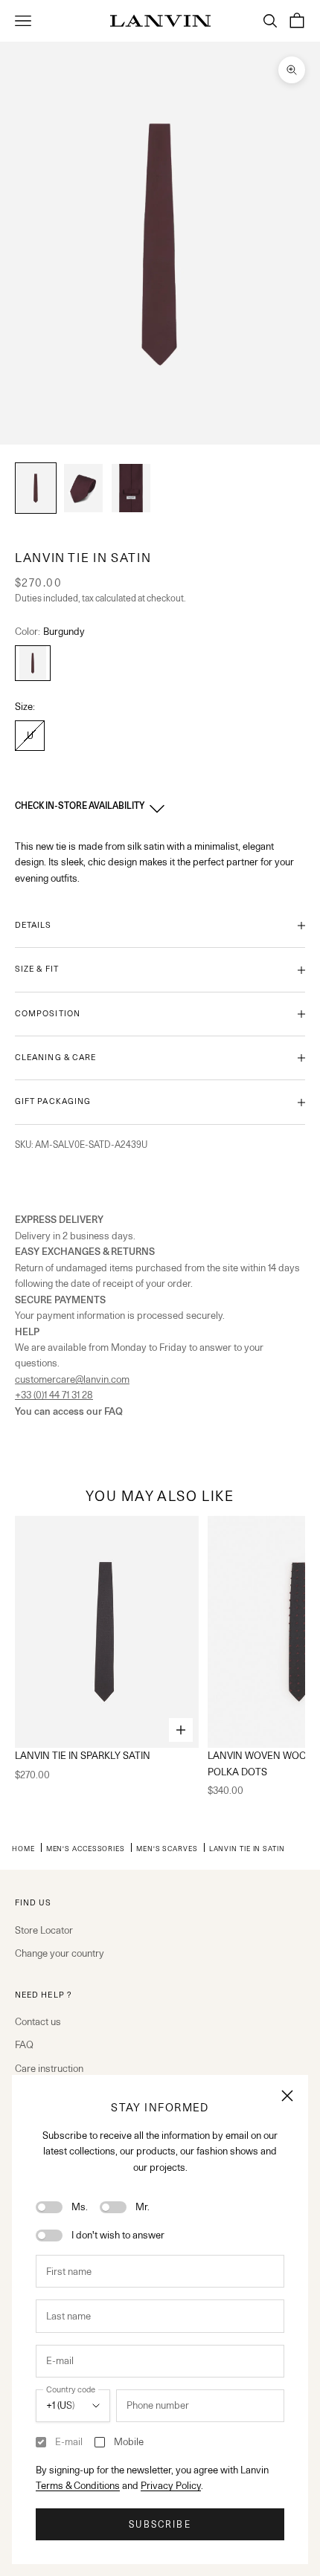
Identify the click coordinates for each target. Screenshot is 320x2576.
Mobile (129, 2441)
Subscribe (160, 2524)
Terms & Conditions (78, 2485)
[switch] (49, 2207)
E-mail (69, 2441)
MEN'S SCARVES (167, 1848)
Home (23, 1848)
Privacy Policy (171, 2485)
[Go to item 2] (83, 488)
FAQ (24, 2044)
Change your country (60, 1953)
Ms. (80, 2207)
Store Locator (44, 1930)
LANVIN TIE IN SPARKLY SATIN (83, 1755)
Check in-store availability (80, 806)
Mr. (143, 2207)
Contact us (38, 2021)
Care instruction (49, 2068)
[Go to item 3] (131, 488)
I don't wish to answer (118, 2235)
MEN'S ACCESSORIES (86, 1848)
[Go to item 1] (36, 488)
